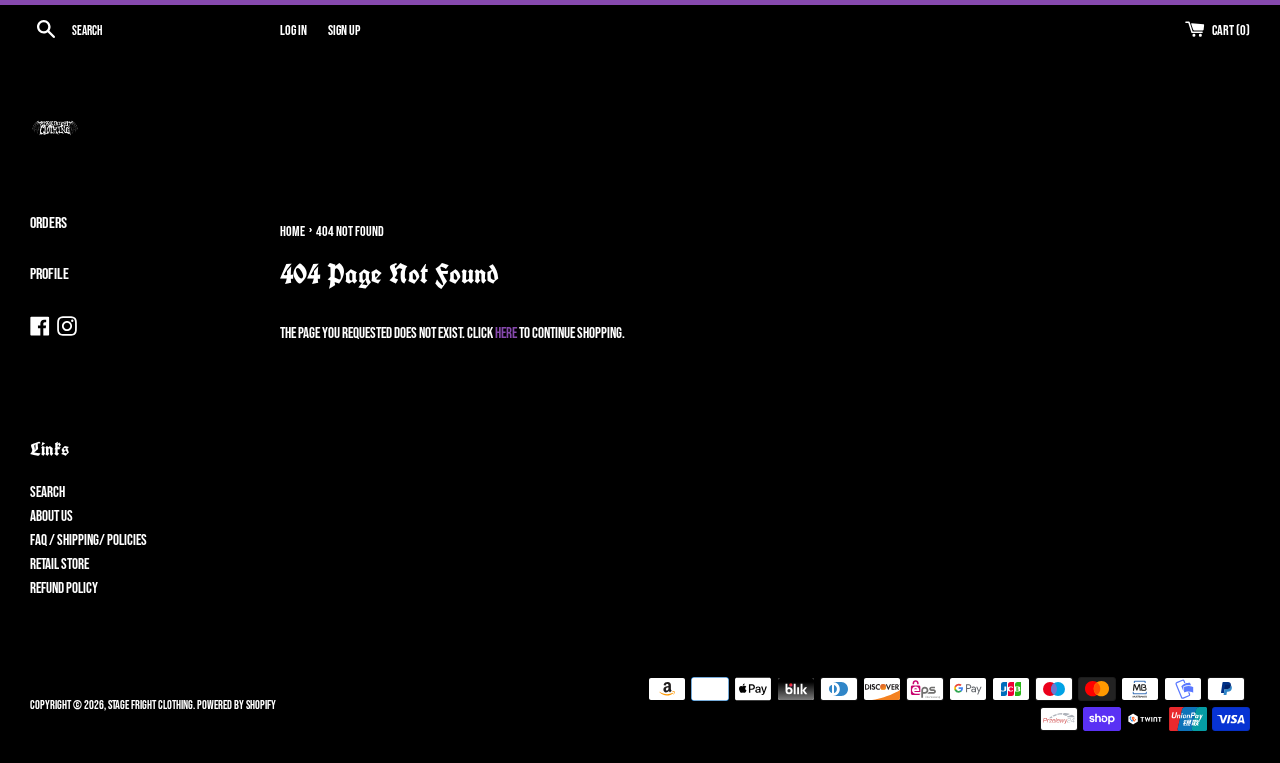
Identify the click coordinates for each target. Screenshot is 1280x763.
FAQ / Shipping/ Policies (88, 540)
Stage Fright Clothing (150, 705)
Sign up (344, 31)
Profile (49, 274)
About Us (51, 516)
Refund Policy (64, 588)
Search (47, 492)
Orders (48, 223)
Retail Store (59, 564)
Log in (293, 31)
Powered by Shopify (236, 705)
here (506, 333)
